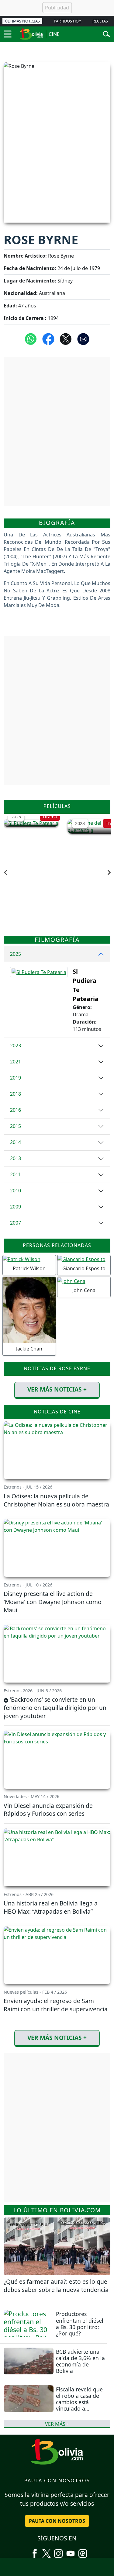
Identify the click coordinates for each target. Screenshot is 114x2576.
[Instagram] (58, 2551)
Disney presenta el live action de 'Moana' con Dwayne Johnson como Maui (53, 1602)
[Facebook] (35, 2551)
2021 (16, 1062)
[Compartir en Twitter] (66, 338)
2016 (16, 1110)
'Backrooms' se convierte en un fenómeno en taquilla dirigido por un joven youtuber (55, 1708)
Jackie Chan (29, 1349)
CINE (54, 34)
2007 (16, 1223)
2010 (16, 1191)
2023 (80, 823)
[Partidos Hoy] (83, 2551)
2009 (16, 1207)
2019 (16, 1078)
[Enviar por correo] (83, 338)
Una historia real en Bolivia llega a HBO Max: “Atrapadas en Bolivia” (51, 1907)
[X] (47, 2551)
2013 (16, 1158)
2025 (16, 817)
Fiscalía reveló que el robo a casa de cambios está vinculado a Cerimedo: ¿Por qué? (79, 2405)
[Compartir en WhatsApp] (31, 338)
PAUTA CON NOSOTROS (57, 2521)
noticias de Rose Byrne (57, 1368)
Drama (50, 817)
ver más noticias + (57, 1389)
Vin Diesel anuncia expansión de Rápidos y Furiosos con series (48, 1810)
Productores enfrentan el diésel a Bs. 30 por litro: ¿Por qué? (80, 2323)
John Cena (84, 1290)
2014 (16, 1142)
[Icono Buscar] (107, 33)
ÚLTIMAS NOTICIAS (22, 21)
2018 (16, 1094)
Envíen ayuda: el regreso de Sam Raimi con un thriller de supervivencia (56, 2005)
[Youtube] (71, 2551)
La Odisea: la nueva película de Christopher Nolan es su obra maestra (56, 1500)
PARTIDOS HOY (67, 21)
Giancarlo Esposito (84, 1268)
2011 (16, 1174)
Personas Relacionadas (57, 1245)
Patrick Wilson (29, 1268)
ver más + (57, 2424)
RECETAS (100, 21)
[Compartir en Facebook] (48, 338)
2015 (16, 1126)
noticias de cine (57, 1412)
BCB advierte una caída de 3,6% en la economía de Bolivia (80, 2361)
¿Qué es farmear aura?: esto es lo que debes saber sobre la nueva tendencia (56, 2286)
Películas (57, 806)
